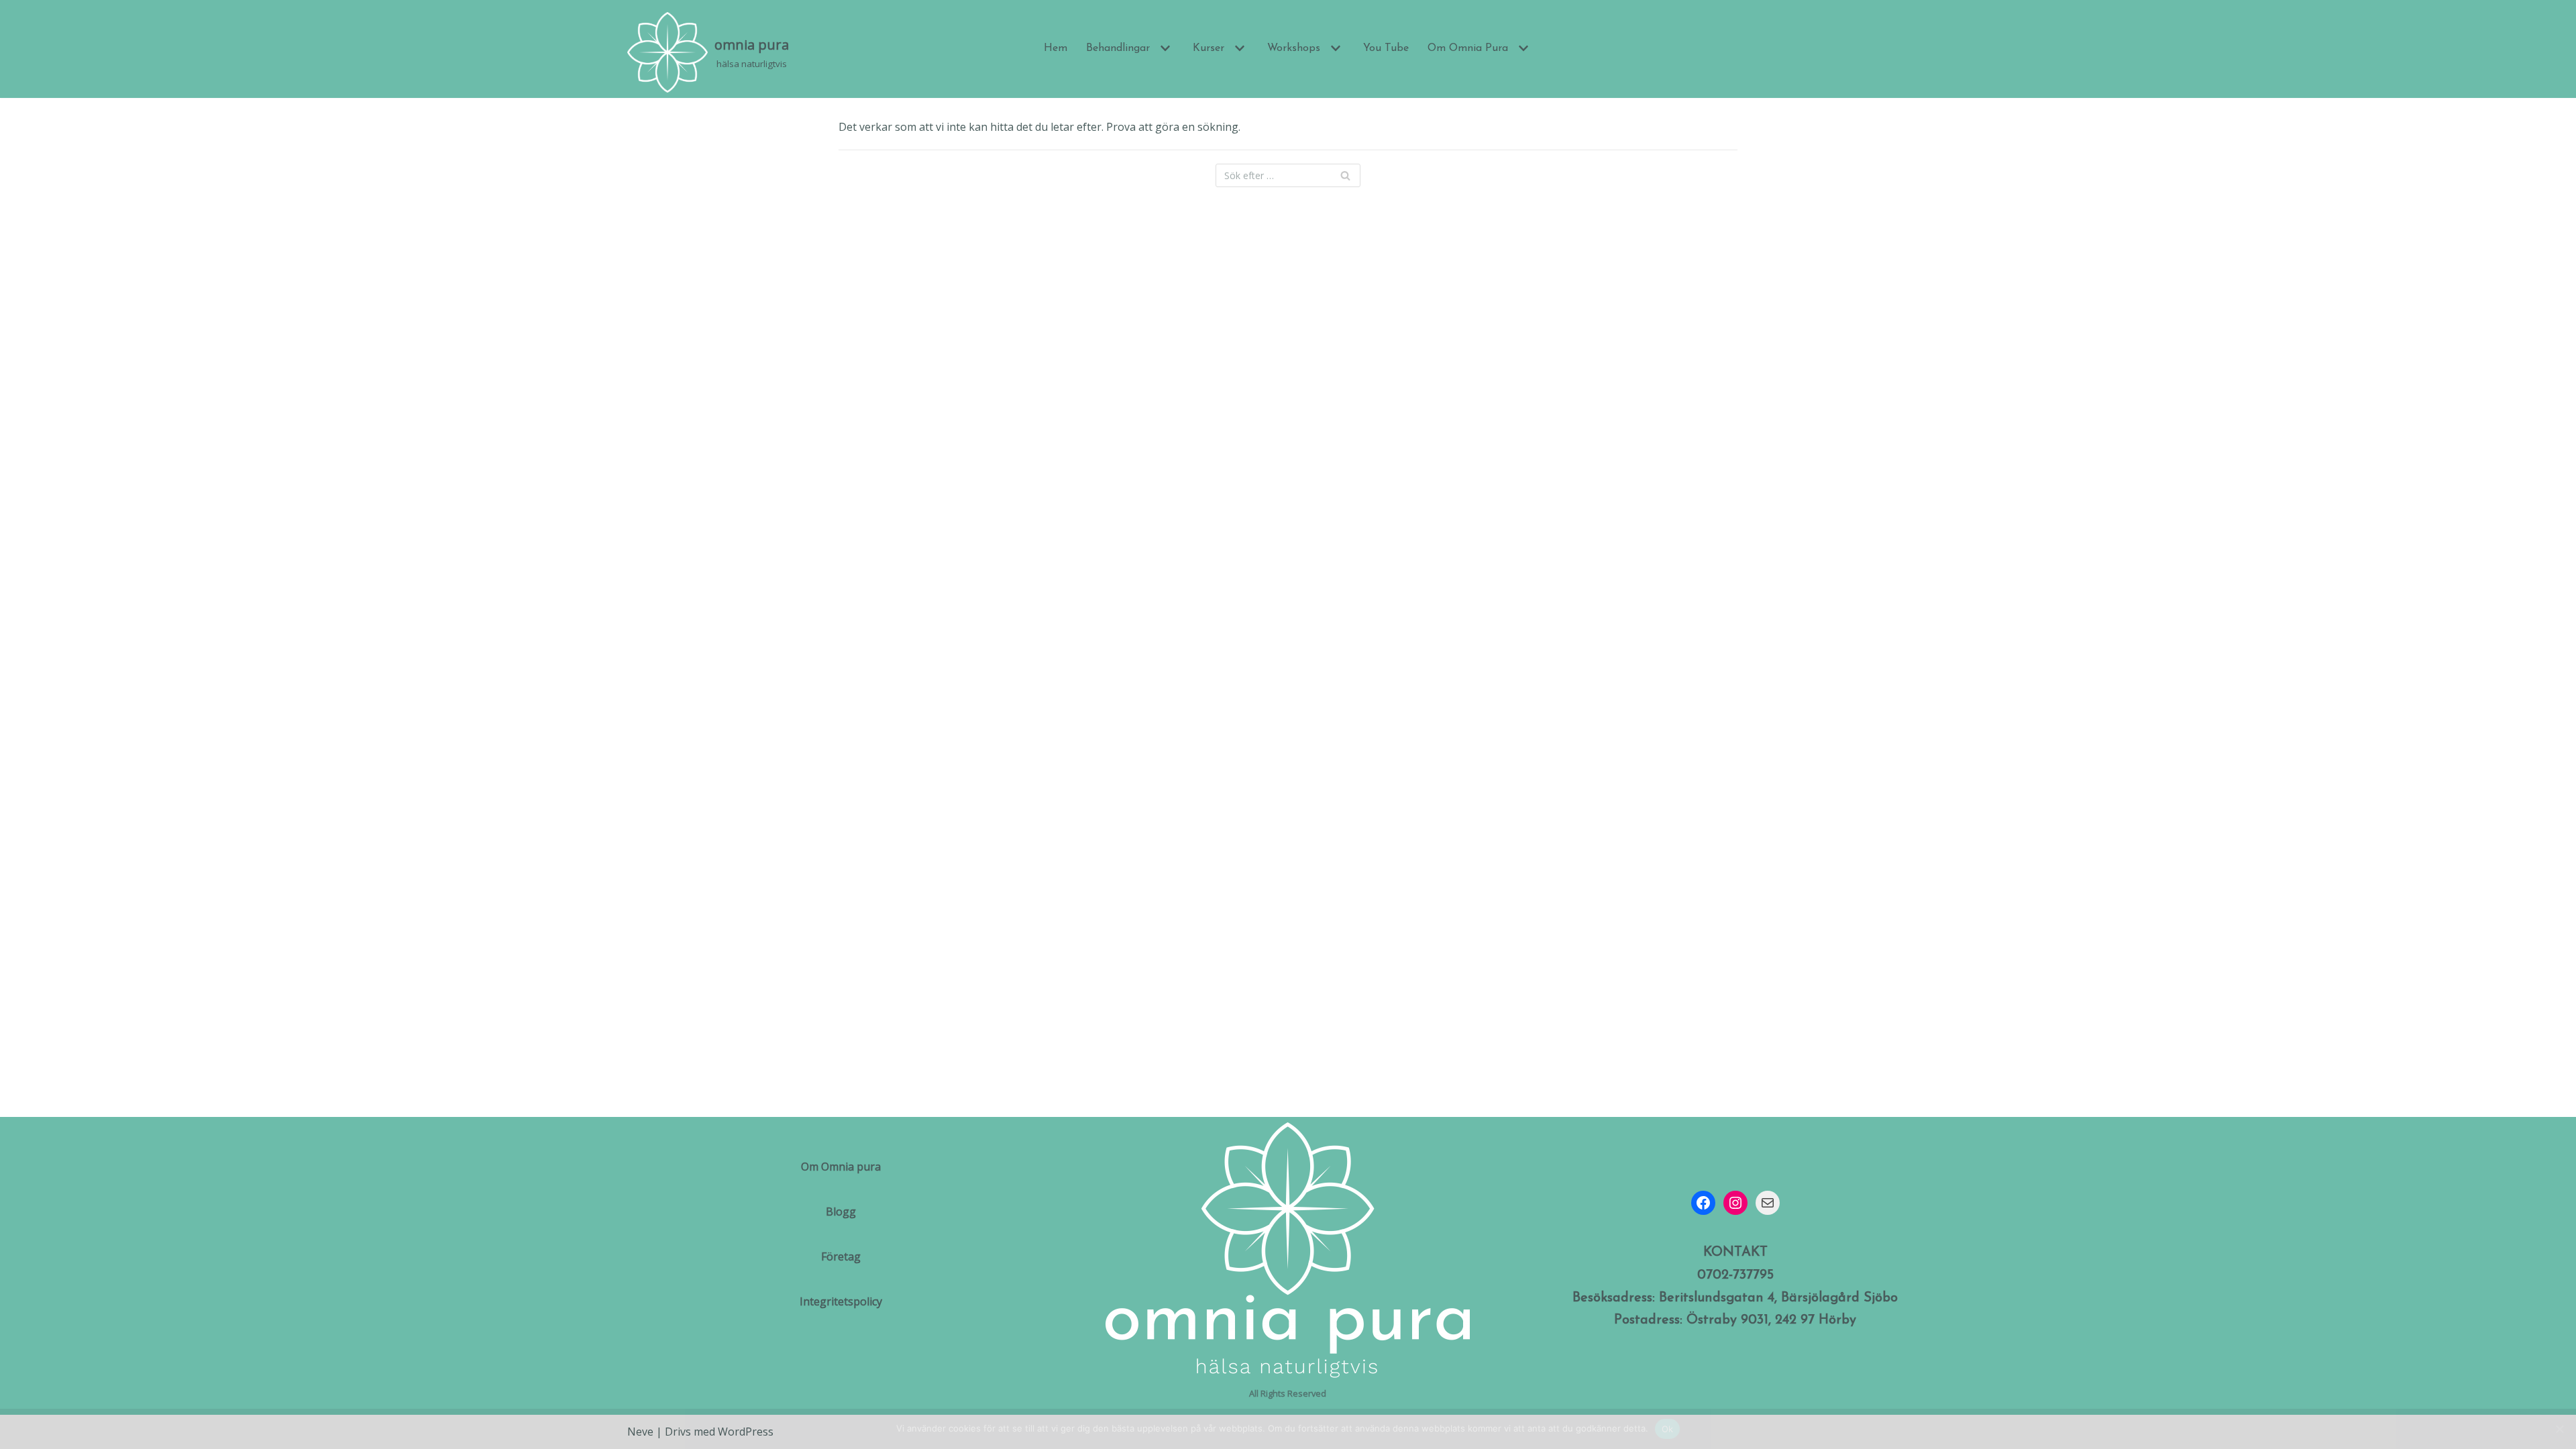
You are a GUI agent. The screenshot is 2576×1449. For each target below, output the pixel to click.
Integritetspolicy (841, 1301)
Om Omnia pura (841, 1167)
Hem (1056, 48)
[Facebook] (1703, 1203)
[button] (1164, 48)
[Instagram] (1735, 1203)
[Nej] (2559, 1429)
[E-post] (1768, 1203)
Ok (1668, 1429)
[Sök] (1345, 175)
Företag (841, 1256)
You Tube (1386, 48)
